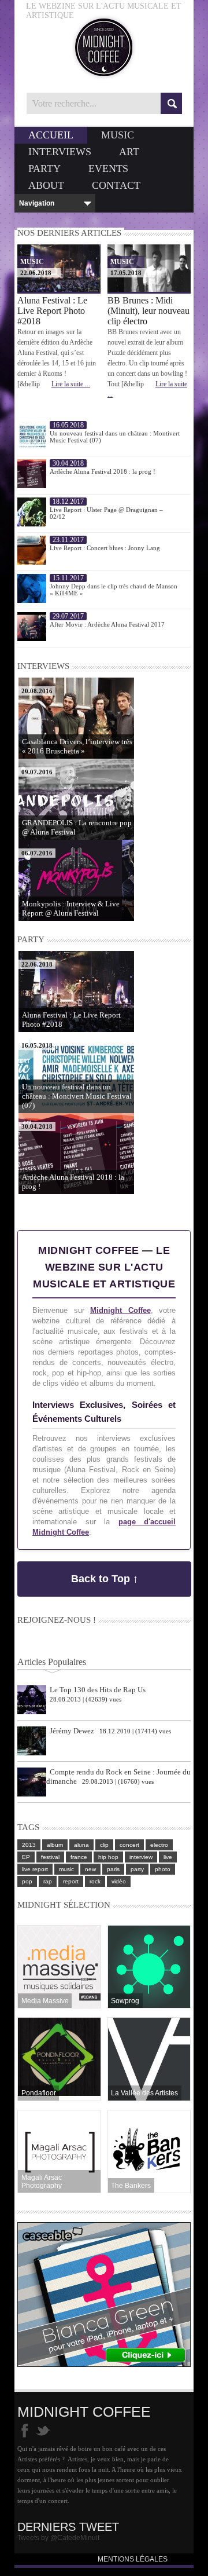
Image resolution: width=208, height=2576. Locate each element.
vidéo (119, 1881)
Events (108, 169)
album (55, 1845)
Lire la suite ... (71, 384)
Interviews (60, 152)
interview (141, 1857)
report (71, 1881)
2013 (29, 1845)
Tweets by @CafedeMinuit (58, 2538)
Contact (116, 185)
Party (44, 169)
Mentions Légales (133, 2559)
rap (48, 1881)
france (79, 1857)
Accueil (51, 135)
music (66, 1869)
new (90, 1869)
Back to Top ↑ (105, 1579)
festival (50, 1857)
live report (35, 1869)
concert (129, 1845)
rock (95, 1881)
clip (104, 1845)
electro (159, 1845)
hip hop (108, 1857)
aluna (81, 1845)
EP (26, 1857)
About (46, 185)
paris (113, 1869)
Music (118, 135)
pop (27, 1881)
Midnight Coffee (120, 1310)
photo (163, 1869)
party (137, 1869)
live (168, 1857)
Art (129, 152)
